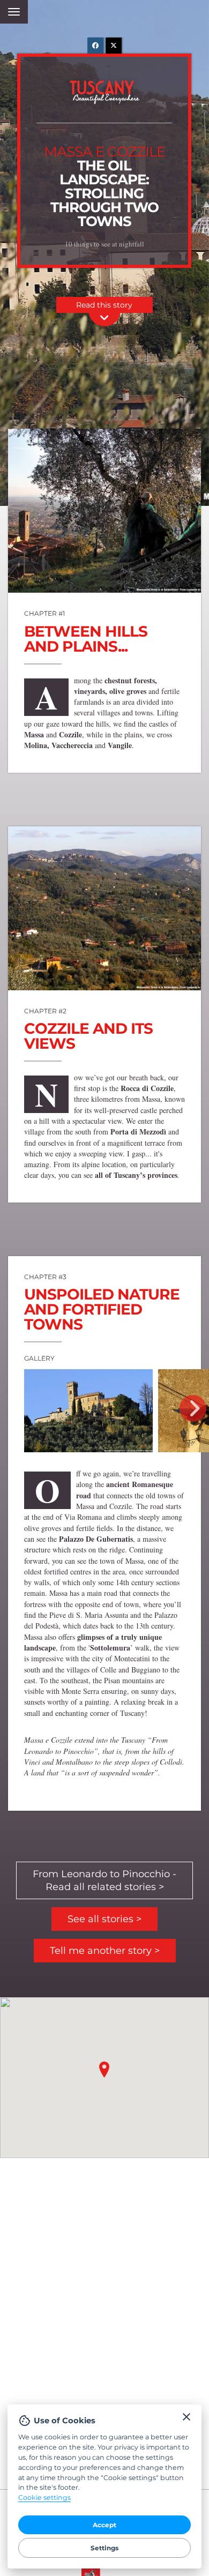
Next (193, 1408)
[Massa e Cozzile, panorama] (104, 908)
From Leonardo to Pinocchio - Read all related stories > (104, 1880)
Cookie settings (44, 2497)
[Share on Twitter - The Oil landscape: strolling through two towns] (114, 46)
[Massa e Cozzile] (104, 511)
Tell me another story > (105, 1951)
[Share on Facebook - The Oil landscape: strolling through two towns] (95, 46)
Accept (104, 2525)
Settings (104, 2548)
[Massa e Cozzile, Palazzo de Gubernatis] (88, 1411)
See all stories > (104, 1919)
